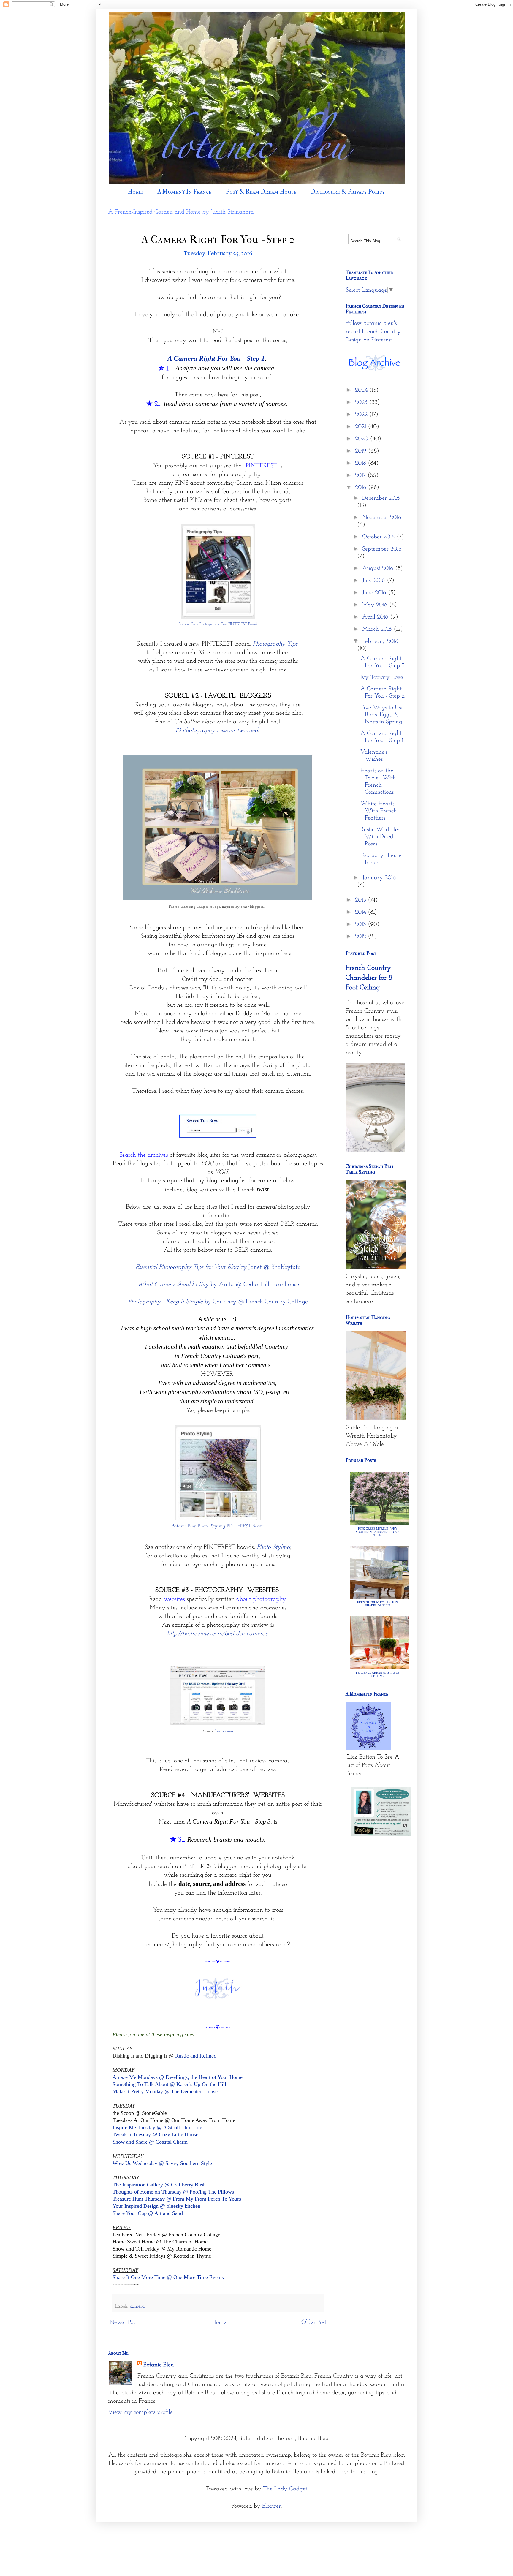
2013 (361, 924)
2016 (362, 488)
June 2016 (375, 593)
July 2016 (375, 581)
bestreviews (224, 1731)
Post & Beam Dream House (261, 192)
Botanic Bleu (159, 2365)
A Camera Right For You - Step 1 (216, 358)
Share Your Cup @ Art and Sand (148, 2213)
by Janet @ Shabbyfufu (218, 1267)
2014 (361, 912)
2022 (362, 415)
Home (135, 192)
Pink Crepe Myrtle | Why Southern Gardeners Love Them (377, 1532)
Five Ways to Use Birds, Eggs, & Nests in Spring (382, 715)
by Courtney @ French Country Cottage (218, 1302)
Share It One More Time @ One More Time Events (168, 2277)
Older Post (314, 2322)
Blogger (271, 2506)
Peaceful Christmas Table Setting (378, 1674)
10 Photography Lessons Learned (217, 730)
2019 (362, 451)
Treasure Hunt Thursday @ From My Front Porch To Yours (177, 2199)
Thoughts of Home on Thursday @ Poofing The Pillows (174, 2192)
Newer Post (123, 2322)
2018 (361, 463)
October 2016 (379, 537)
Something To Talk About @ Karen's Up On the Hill (169, 2084)
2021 (361, 427)
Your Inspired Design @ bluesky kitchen (156, 2206)
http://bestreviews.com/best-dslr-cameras (217, 1634)
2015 (361, 900)
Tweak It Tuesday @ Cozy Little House (155, 2134)
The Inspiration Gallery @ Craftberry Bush (159, 2185)
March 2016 (378, 629)
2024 (362, 390)
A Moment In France (185, 192)
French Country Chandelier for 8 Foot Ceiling (369, 978)
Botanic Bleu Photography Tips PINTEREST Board (218, 624)
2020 (362, 439)
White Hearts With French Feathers (379, 811)
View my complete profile (140, 2412)
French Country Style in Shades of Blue (377, 1604)
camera (137, 2306)
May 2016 (376, 605)
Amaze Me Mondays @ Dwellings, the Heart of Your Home (178, 2077)
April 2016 (376, 617)
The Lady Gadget (285, 2489)
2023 (362, 402)
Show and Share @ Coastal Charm (150, 2142)
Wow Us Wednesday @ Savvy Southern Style (162, 2163)
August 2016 (379, 568)
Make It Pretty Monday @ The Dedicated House (165, 2091)
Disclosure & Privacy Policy (348, 192)
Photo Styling (273, 1547)
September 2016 (382, 549)
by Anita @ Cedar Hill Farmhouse (218, 1284)
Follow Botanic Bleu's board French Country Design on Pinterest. (373, 332)
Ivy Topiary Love (382, 677)
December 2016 (381, 498)
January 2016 (379, 878)
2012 (361, 937)
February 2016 (380, 641)
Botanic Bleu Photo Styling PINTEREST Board (218, 1526)
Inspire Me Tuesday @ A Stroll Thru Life (157, 2127)
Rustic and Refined (196, 2056)
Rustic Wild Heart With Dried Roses (383, 837)
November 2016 (382, 518)
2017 (361, 475)
